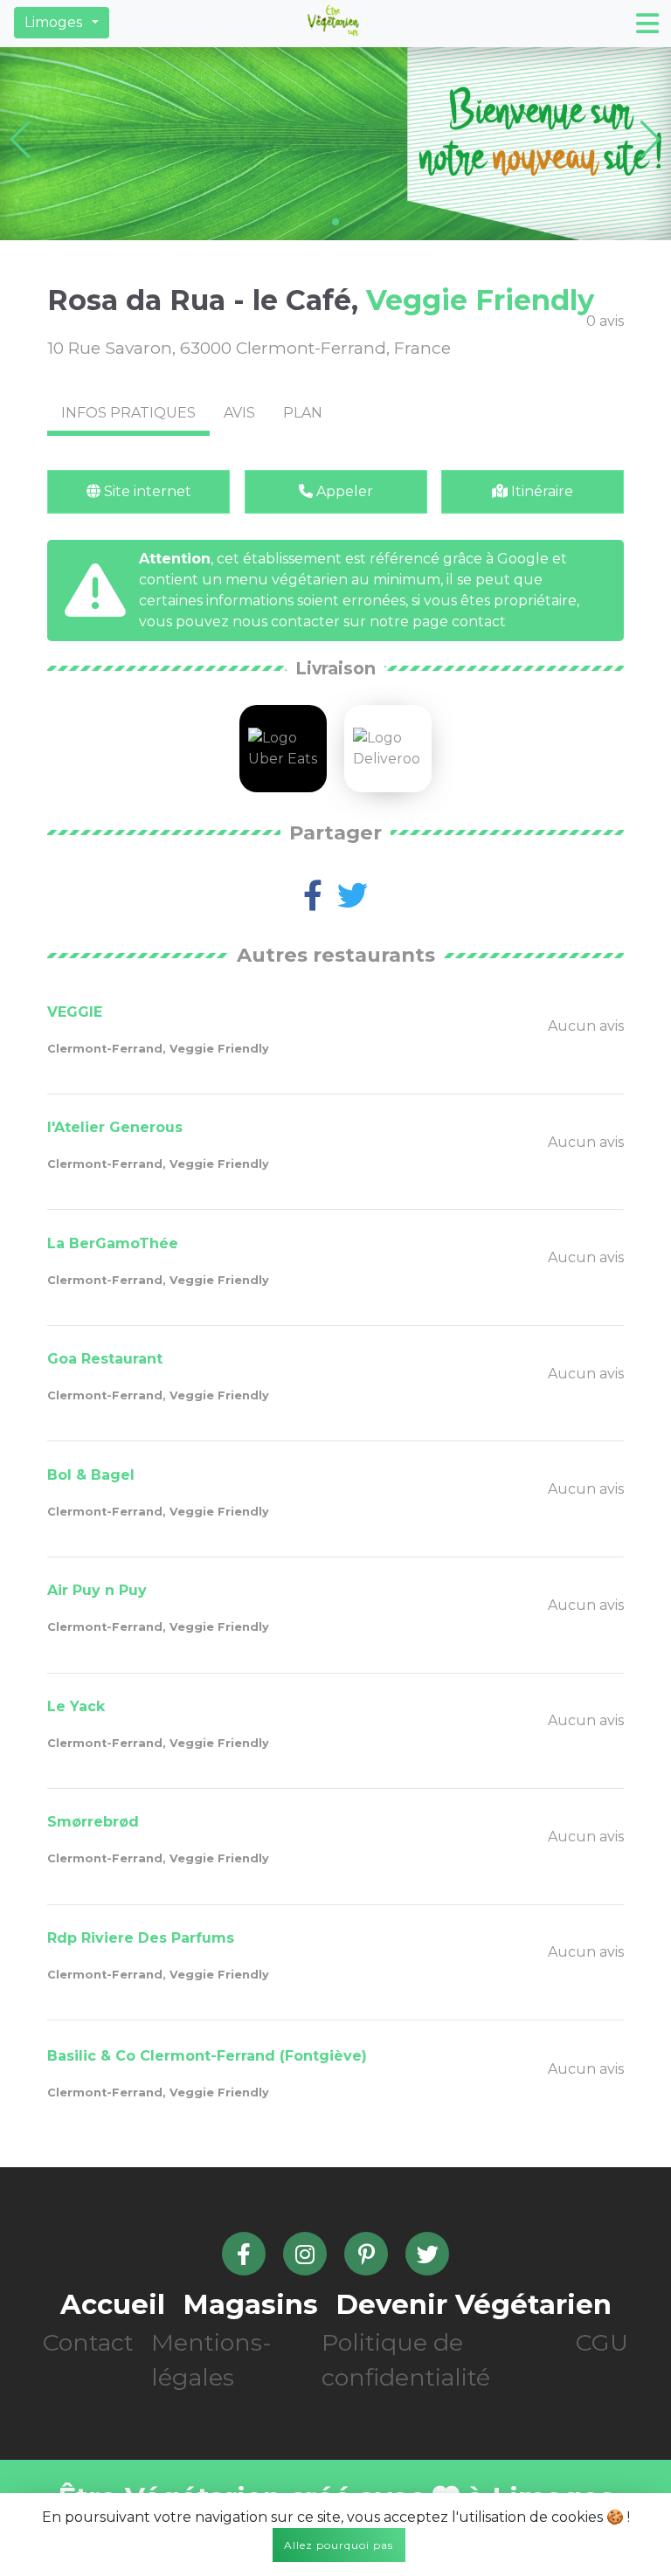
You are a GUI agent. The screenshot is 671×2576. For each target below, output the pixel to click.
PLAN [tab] (303, 413)
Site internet (146, 491)
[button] (62, 23)
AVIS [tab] (239, 413)
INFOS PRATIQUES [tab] (128, 413)
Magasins (250, 2304)
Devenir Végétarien (474, 2304)
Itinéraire (540, 491)
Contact (88, 2342)
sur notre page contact (425, 622)
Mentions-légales (211, 2360)
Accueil (113, 2304)
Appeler (343, 491)
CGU (602, 2342)
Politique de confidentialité (406, 2360)
